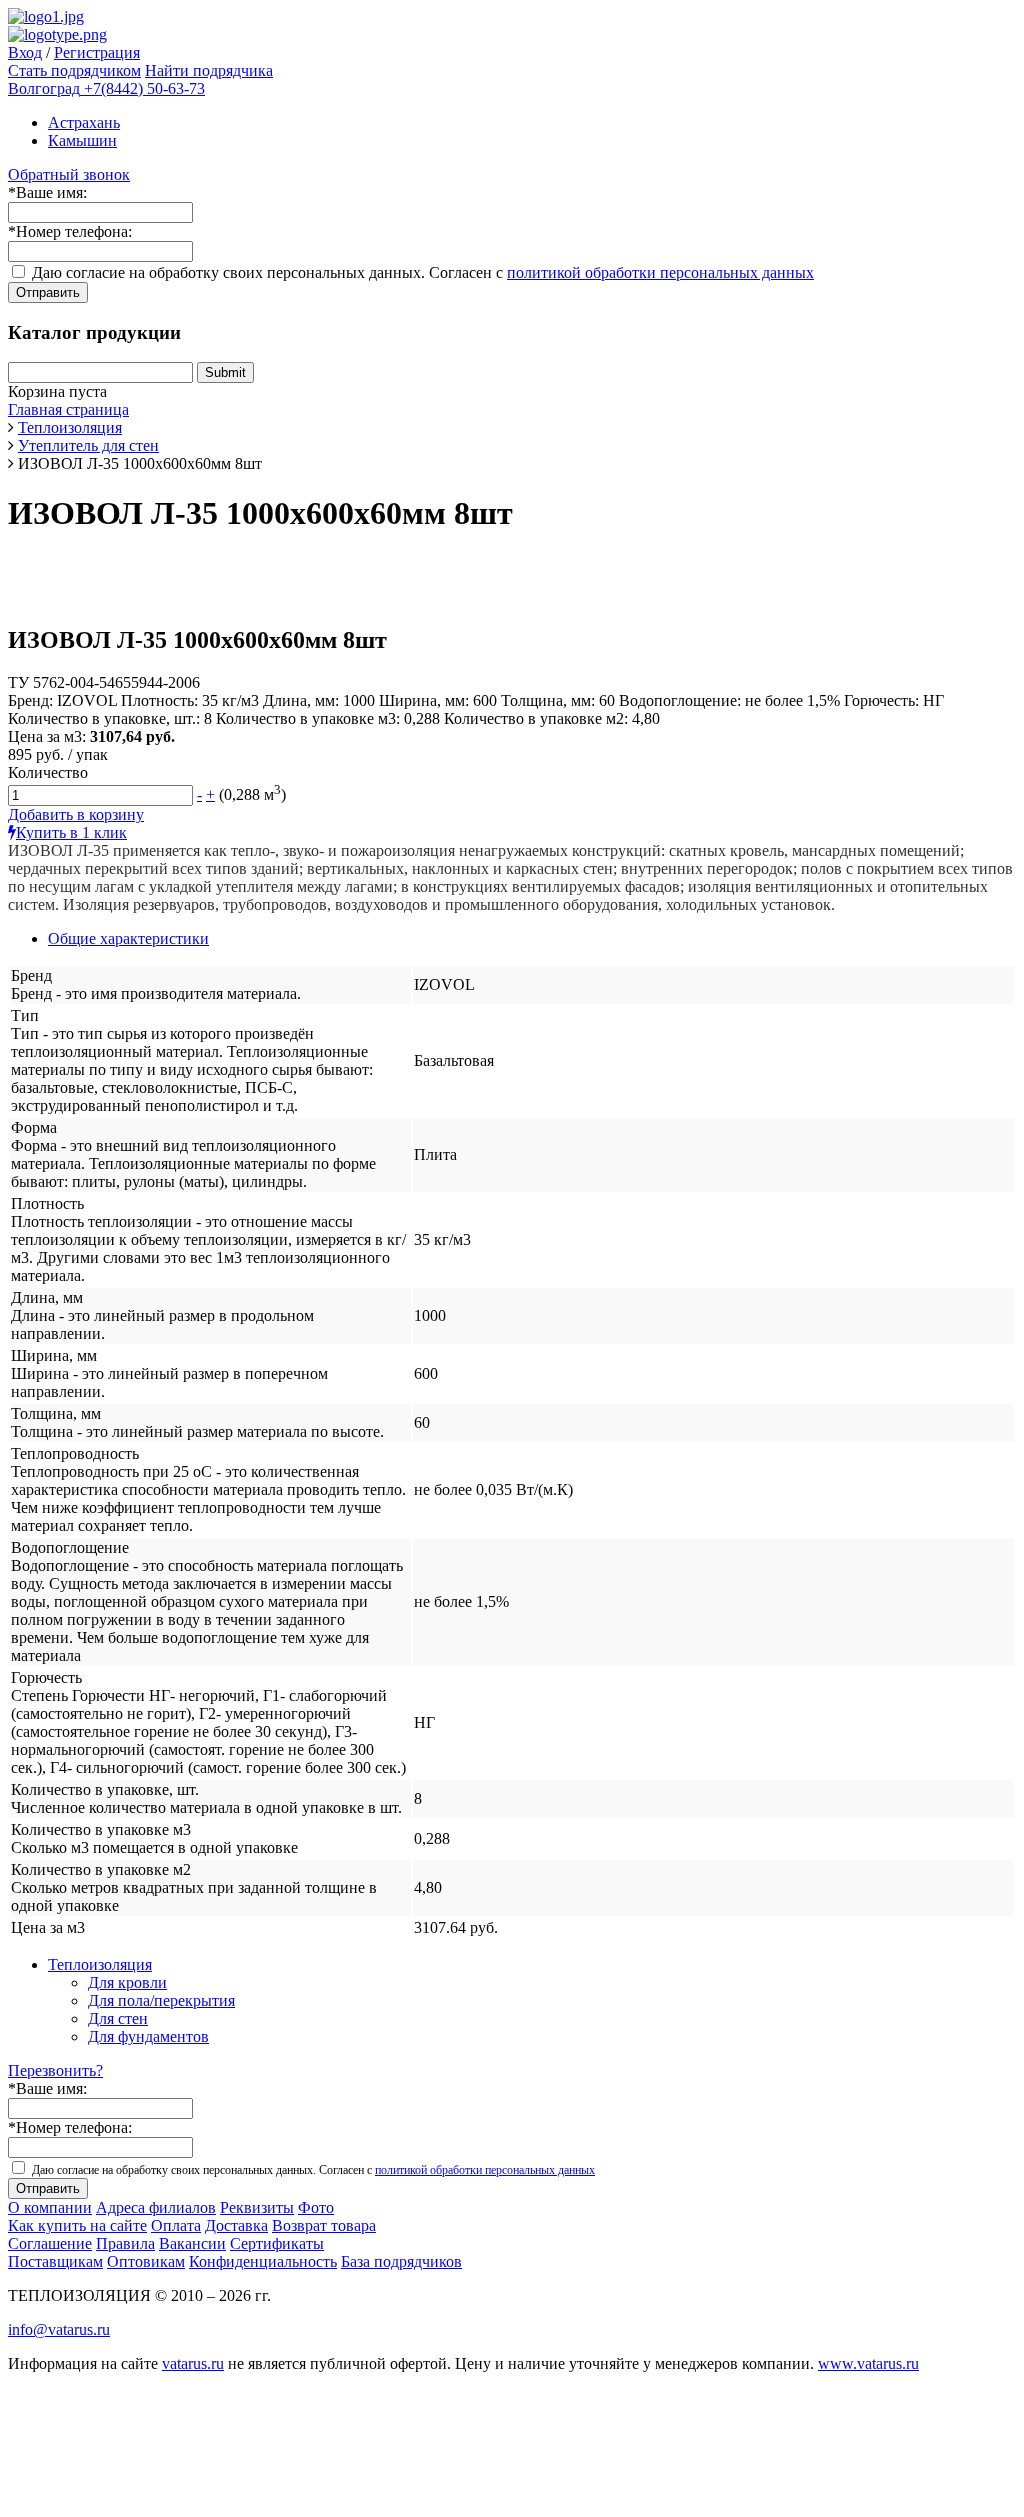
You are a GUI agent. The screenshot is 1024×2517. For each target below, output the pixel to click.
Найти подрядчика (209, 70)
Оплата (176, 2225)
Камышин (82, 140)
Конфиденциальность (263, 2261)
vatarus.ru (193, 2363)
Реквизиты (257, 2207)
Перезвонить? (55, 2070)
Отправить (48, 292)
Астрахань (84, 122)
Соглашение (50, 2243)
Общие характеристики (128, 938)
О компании (50, 2207)
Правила (125, 2243)
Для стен (118, 2018)
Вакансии (192, 2243)
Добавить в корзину (76, 814)
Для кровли (127, 1982)
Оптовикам (146, 2261)
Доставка (236, 2225)
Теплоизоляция (100, 1964)
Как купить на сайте (77, 2225)
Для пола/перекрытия (161, 2000)
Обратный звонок (69, 174)
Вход (25, 52)
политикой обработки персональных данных (660, 272)
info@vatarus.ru (59, 2329)
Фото (316, 2207)
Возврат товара (324, 2225)
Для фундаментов (148, 2036)
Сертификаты (277, 2243)
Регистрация (97, 52)
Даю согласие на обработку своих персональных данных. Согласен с (423, 272)
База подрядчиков (401, 2261)
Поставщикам (55, 2261)
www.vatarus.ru (868, 2363)
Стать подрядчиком (74, 70)
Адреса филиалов (156, 2207)
